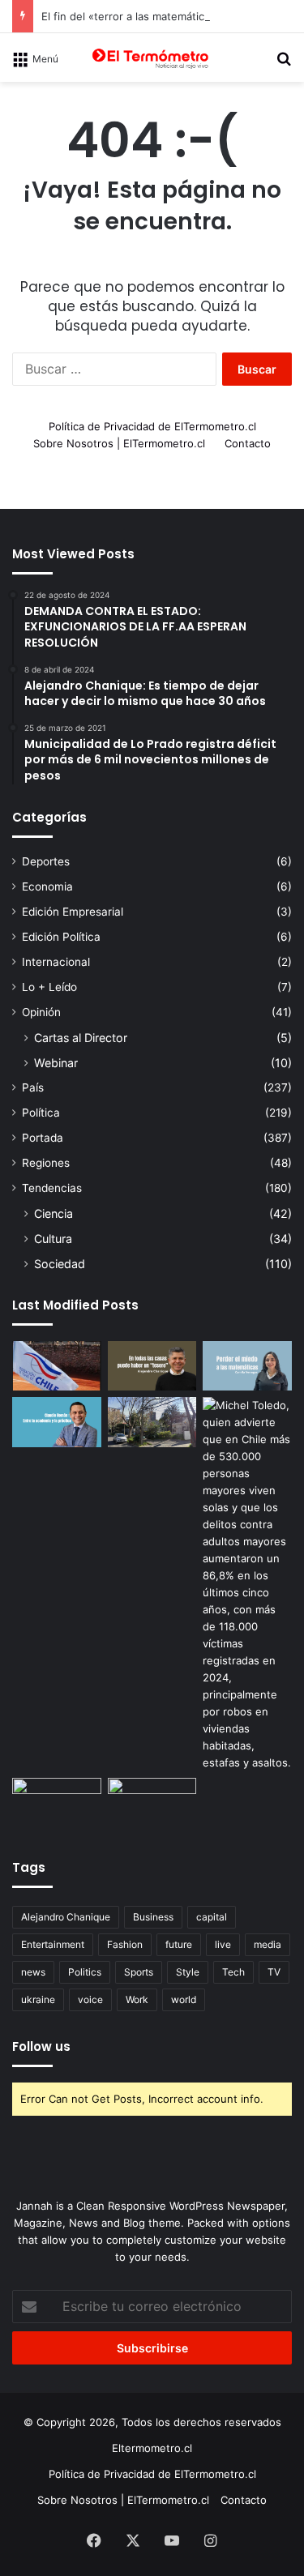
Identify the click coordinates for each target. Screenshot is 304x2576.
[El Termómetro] (152, 58)
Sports (139, 1972)
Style (188, 1972)
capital (212, 1917)
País (33, 1087)
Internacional (56, 962)
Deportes (46, 861)
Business (153, 1917)
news (33, 1972)
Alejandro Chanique (66, 1917)
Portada (43, 1138)
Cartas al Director (81, 1038)
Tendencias (52, 1188)
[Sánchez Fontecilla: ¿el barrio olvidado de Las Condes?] (152, 1422)
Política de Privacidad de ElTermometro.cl (152, 426)
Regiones (46, 1163)
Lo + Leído (49, 987)
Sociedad (60, 1264)
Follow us (41, 2046)
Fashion (125, 1944)
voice (90, 1999)
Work (137, 1999)
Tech (233, 1972)
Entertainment (53, 1944)
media (268, 1944)
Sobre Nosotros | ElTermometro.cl (119, 443)
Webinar (56, 1063)
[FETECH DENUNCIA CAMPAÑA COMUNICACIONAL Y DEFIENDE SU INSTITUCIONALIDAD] (57, 1366)
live (223, 1944)
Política (41, 1113)
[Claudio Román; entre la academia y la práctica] (57, 1422)
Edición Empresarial (73, 912)
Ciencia (54, 1213)
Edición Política (61, 937)
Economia (47, 886)
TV (274, 1972)
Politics (85, 1972)
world (184, 1999)
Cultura (53, 1239)
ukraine (38, 1999)
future (179, 1944)
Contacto (248, 443)
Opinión (41, 1012)
